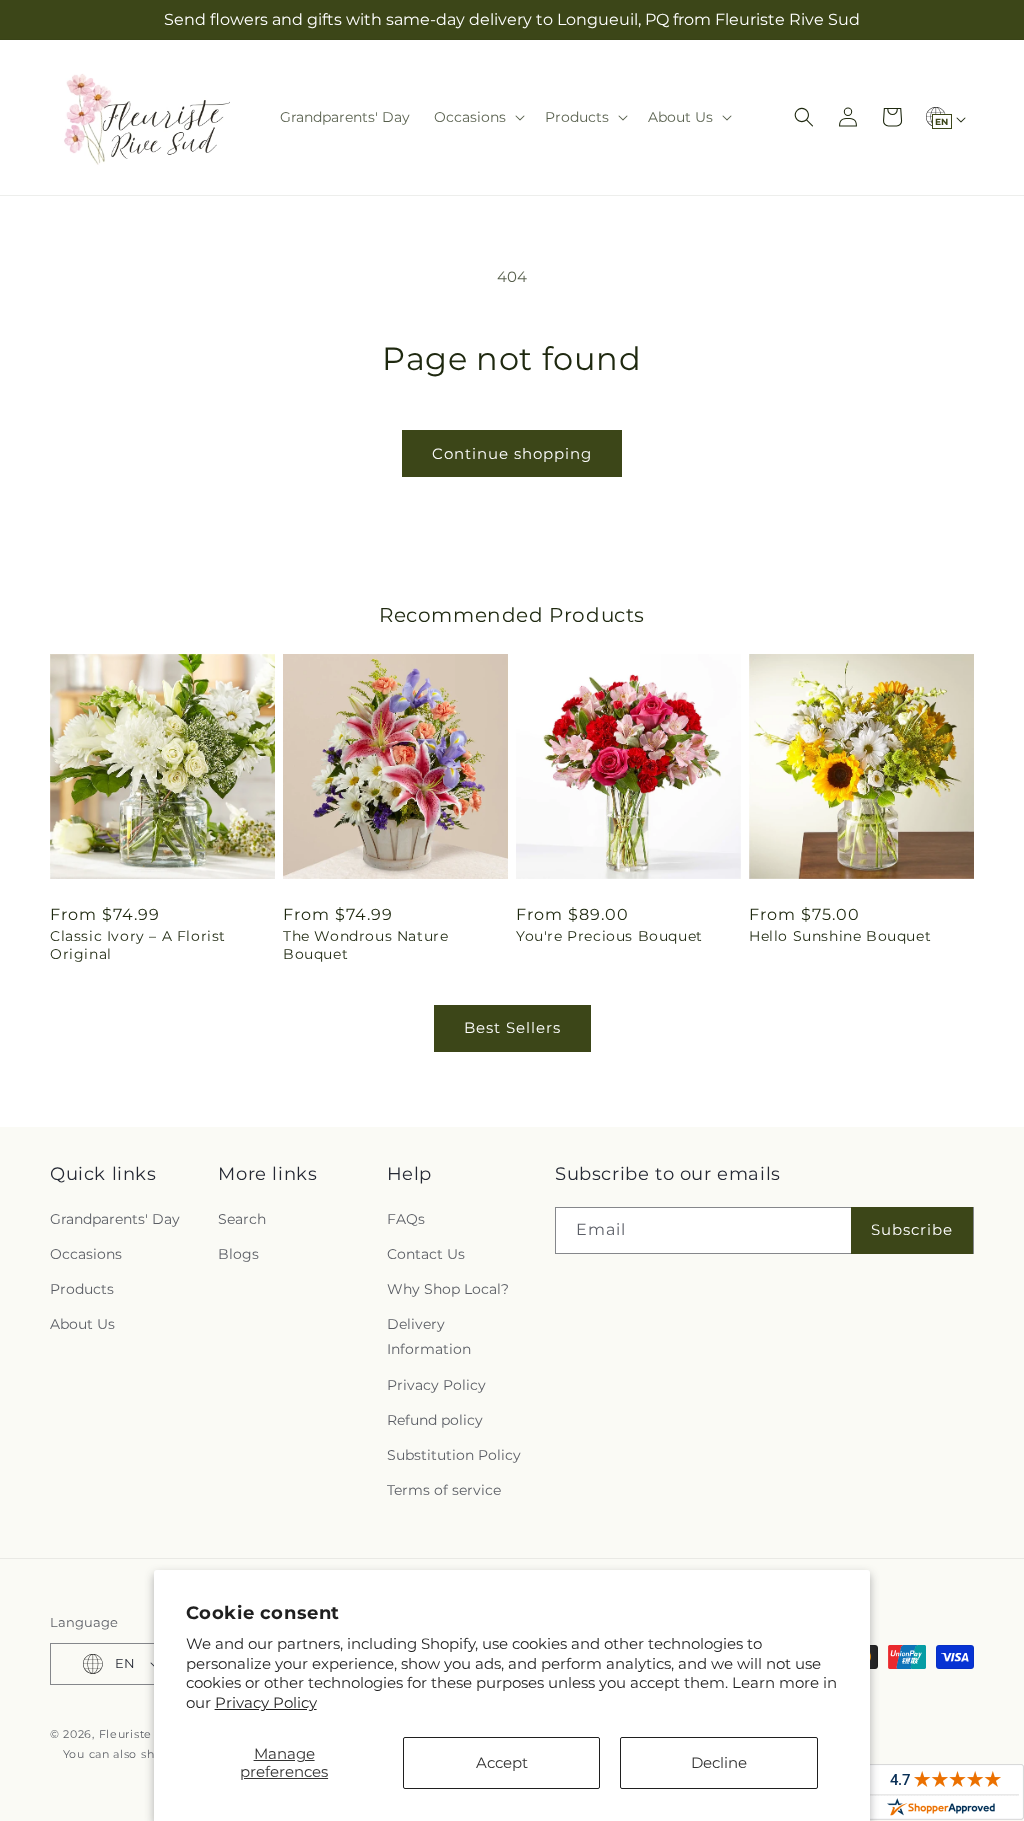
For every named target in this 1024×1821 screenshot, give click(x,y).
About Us (82, 1324)
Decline (719, 1762)
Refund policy (435, 1420)
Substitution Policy (454, 1455)
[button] (477, 117)
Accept (502, 1762)
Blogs (238, 1254)
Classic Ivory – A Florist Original (138, 945)
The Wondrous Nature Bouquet (365, 945)
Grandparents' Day (115, 1219)
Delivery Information (429, 1336)
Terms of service (444, 1490)
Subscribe (912, 1229)
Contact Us (426, 1254)
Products (82, 1289)
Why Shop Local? (448, 1289)
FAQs (406, 1219)
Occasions (86, 1254)
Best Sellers (512, 1027)
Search (242, 1219)
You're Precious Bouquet (609, 936)
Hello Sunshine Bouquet (840, 936)
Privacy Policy (266, 1702)
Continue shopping (512, 453)
